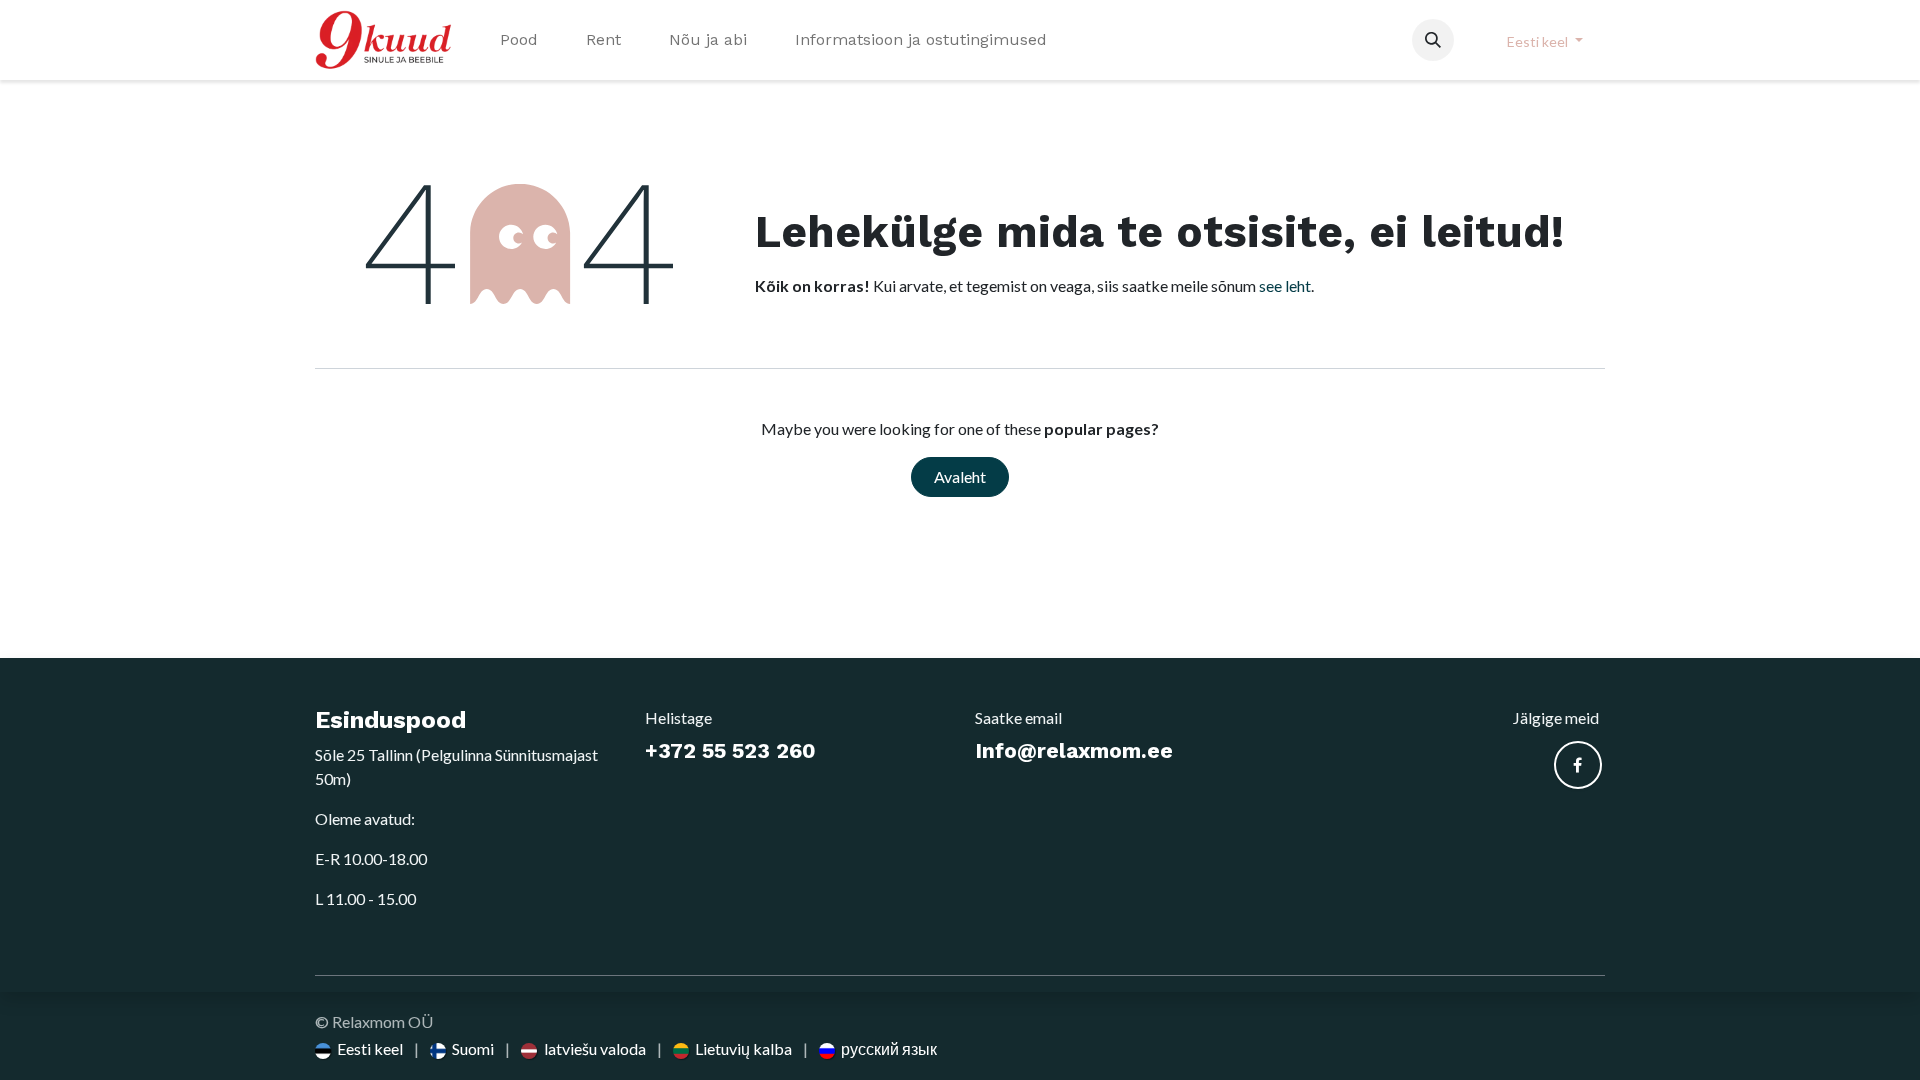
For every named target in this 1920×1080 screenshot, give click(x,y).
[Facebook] (1578, 765)
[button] (1433, 40)
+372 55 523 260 (730, 750)
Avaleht (960, 476)
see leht (1285, 285)
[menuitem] (519, 40)
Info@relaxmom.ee (1074, 750)
